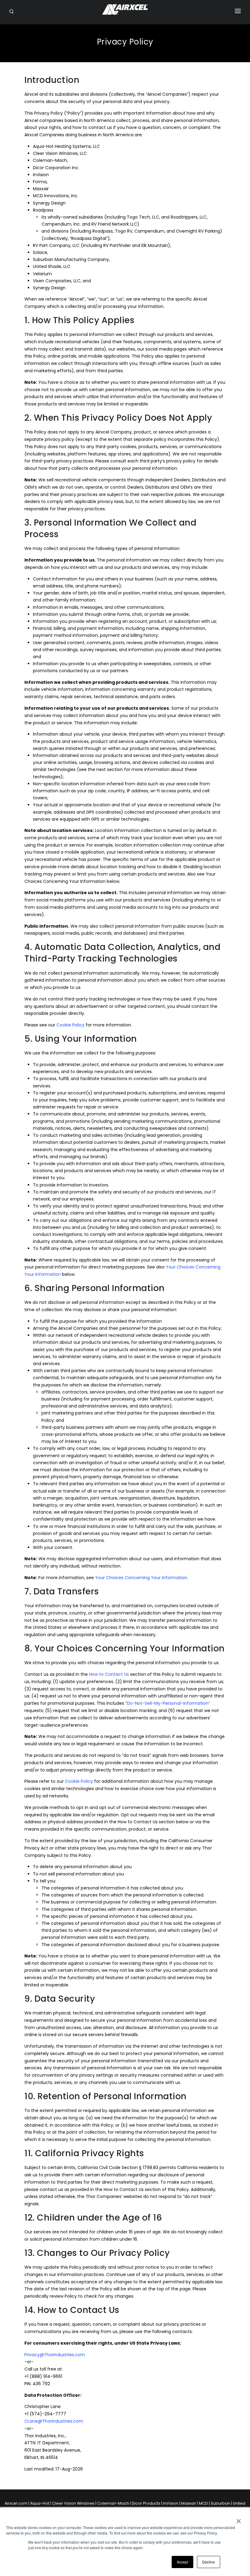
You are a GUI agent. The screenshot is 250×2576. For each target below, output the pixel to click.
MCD (203, 2503)
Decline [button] (209, 2562)
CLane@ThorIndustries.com (54, 2421)
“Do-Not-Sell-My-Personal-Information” (168, 1703)
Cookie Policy (70, 1025)
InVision (171, 2503)
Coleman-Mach (113, 2503)
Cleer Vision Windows (73, 2503)
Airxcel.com (16, 2503)
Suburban (220, 2503)
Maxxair (189, 2503)
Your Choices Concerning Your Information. (142, 1578)
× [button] (238, 2519)
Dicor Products (146, 2503)
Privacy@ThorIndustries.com (55, 2355)
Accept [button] (182, 2562)
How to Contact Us (109, 1674)
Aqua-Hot (40, 2503)
